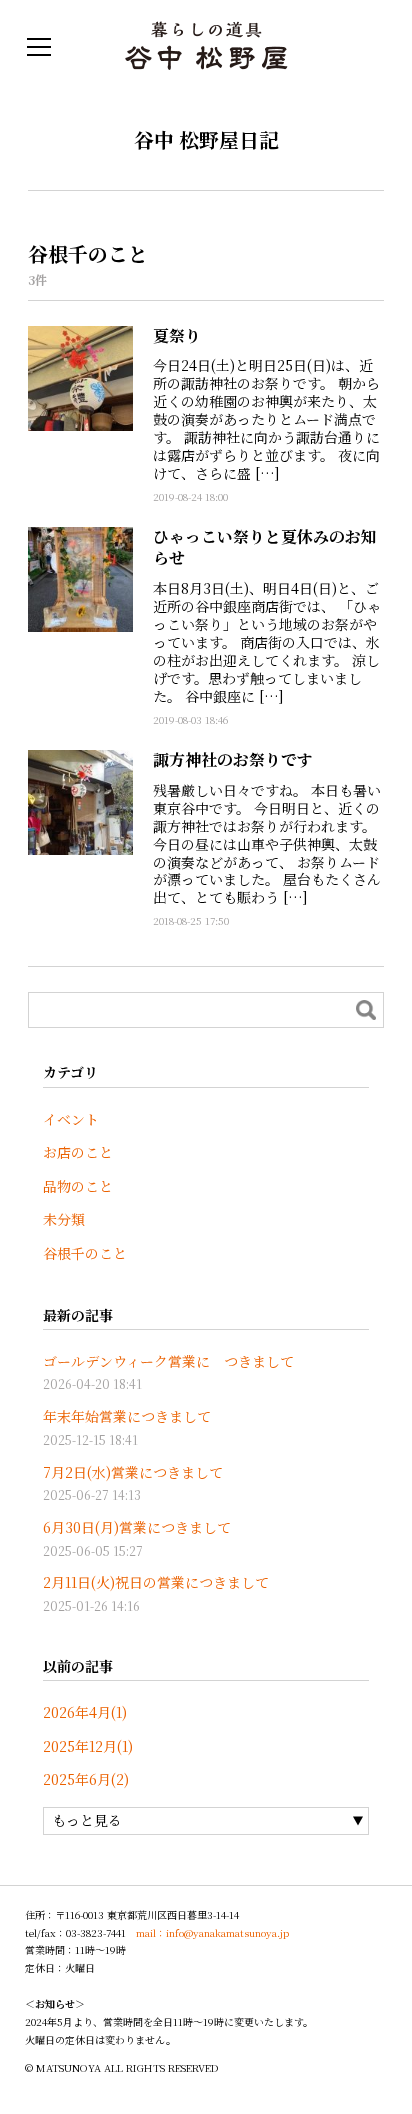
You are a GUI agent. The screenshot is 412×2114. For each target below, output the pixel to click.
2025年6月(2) (86, 1779)
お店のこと (78, 1152)
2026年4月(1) (85, 1712)
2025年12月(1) (88, 1746)
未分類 (64, 1219)
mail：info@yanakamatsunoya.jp (212, 1932)
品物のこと (78, 1186)
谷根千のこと (85, 1253)
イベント (71, 1119)
